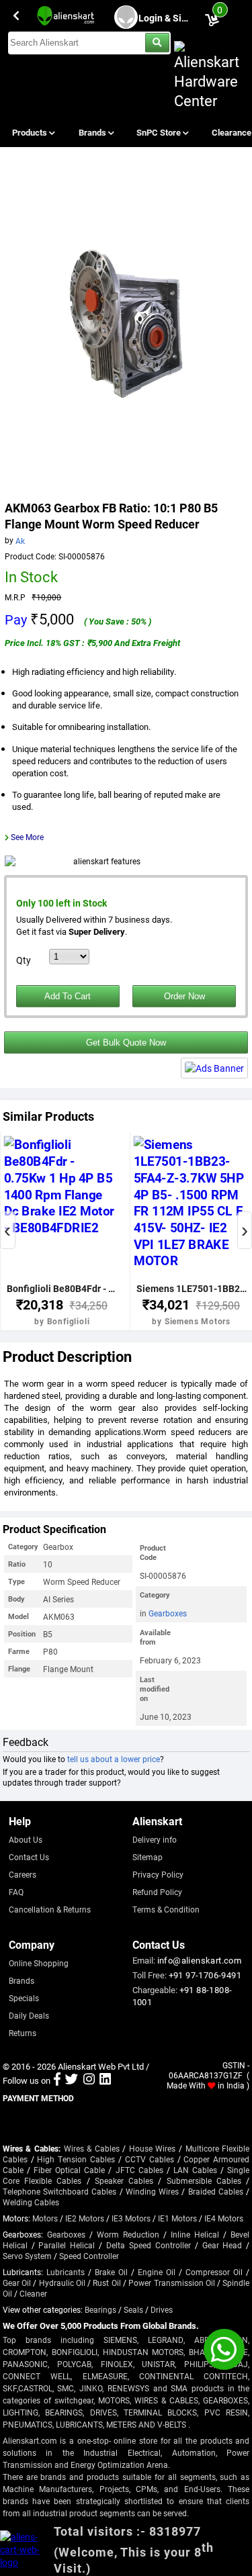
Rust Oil (107, 2283)
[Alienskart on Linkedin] (105, 2080)
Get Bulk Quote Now (126, 1043)
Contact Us (29, 1857)
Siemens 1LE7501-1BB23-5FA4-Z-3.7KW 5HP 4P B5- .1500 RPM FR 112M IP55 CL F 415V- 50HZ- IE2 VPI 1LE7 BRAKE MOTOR (192, 1288)
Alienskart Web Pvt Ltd (101, 2066)
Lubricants (66, 2272)
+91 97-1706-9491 (205, 1975)
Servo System (27, 2256)
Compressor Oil (214, 2272)
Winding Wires (152, 2191)
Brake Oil (111, 2272)
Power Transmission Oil (172, 2283)
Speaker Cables (124, 2180)
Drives (162, 2309)
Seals (133, 2309)
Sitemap (148, 1857)
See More (27, 837)
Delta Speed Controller (149, 2245)
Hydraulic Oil (62, 2283)
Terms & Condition (166, 1909)
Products (31, 132)
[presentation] (8, 1230)
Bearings (100, 2309)
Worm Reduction (128, 2234)
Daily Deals (29, 2015)
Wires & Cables (92, 2148)
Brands (93, 132)
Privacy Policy (158, 1874)
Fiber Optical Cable (69, 2170)
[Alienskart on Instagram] (89, 2080)
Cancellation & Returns (50, 1909)
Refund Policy (157, 1892)
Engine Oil (157, 2272)
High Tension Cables (76, 2159)
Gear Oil (17, 2283)
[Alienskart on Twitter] (72, 2080)
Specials (24, 1998)
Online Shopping (39, 1963)
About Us (26, 1839)
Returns (23, 2033)
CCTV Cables (150, 2159)
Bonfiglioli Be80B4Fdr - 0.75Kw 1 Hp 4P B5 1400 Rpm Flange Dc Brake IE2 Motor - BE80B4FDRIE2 (62, 1288)
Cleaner (33, 2293)
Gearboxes (168, 1613)
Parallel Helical (67, 2245)
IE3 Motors (131, 2218)
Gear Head (222, 2245)
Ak (20, 540)
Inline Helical (195, 2234)
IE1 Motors (177, 2218)
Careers (23, 1874)
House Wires (153, 2148)
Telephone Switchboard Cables (60, 2191)
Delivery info (155, 1839)
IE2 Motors (85, 2218)
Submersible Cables (204, 2180)
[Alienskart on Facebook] (57, 2080)
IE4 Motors (224, 2218)
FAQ (16, 1892)
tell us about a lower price (114, 1759)
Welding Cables (31, 2202)
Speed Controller (89, 2256)
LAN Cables (195, 2170)
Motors (45, 2218)
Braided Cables (216, 2191)
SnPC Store (160, 132)
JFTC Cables (139, 2170)
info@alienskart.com (200, 1960)
